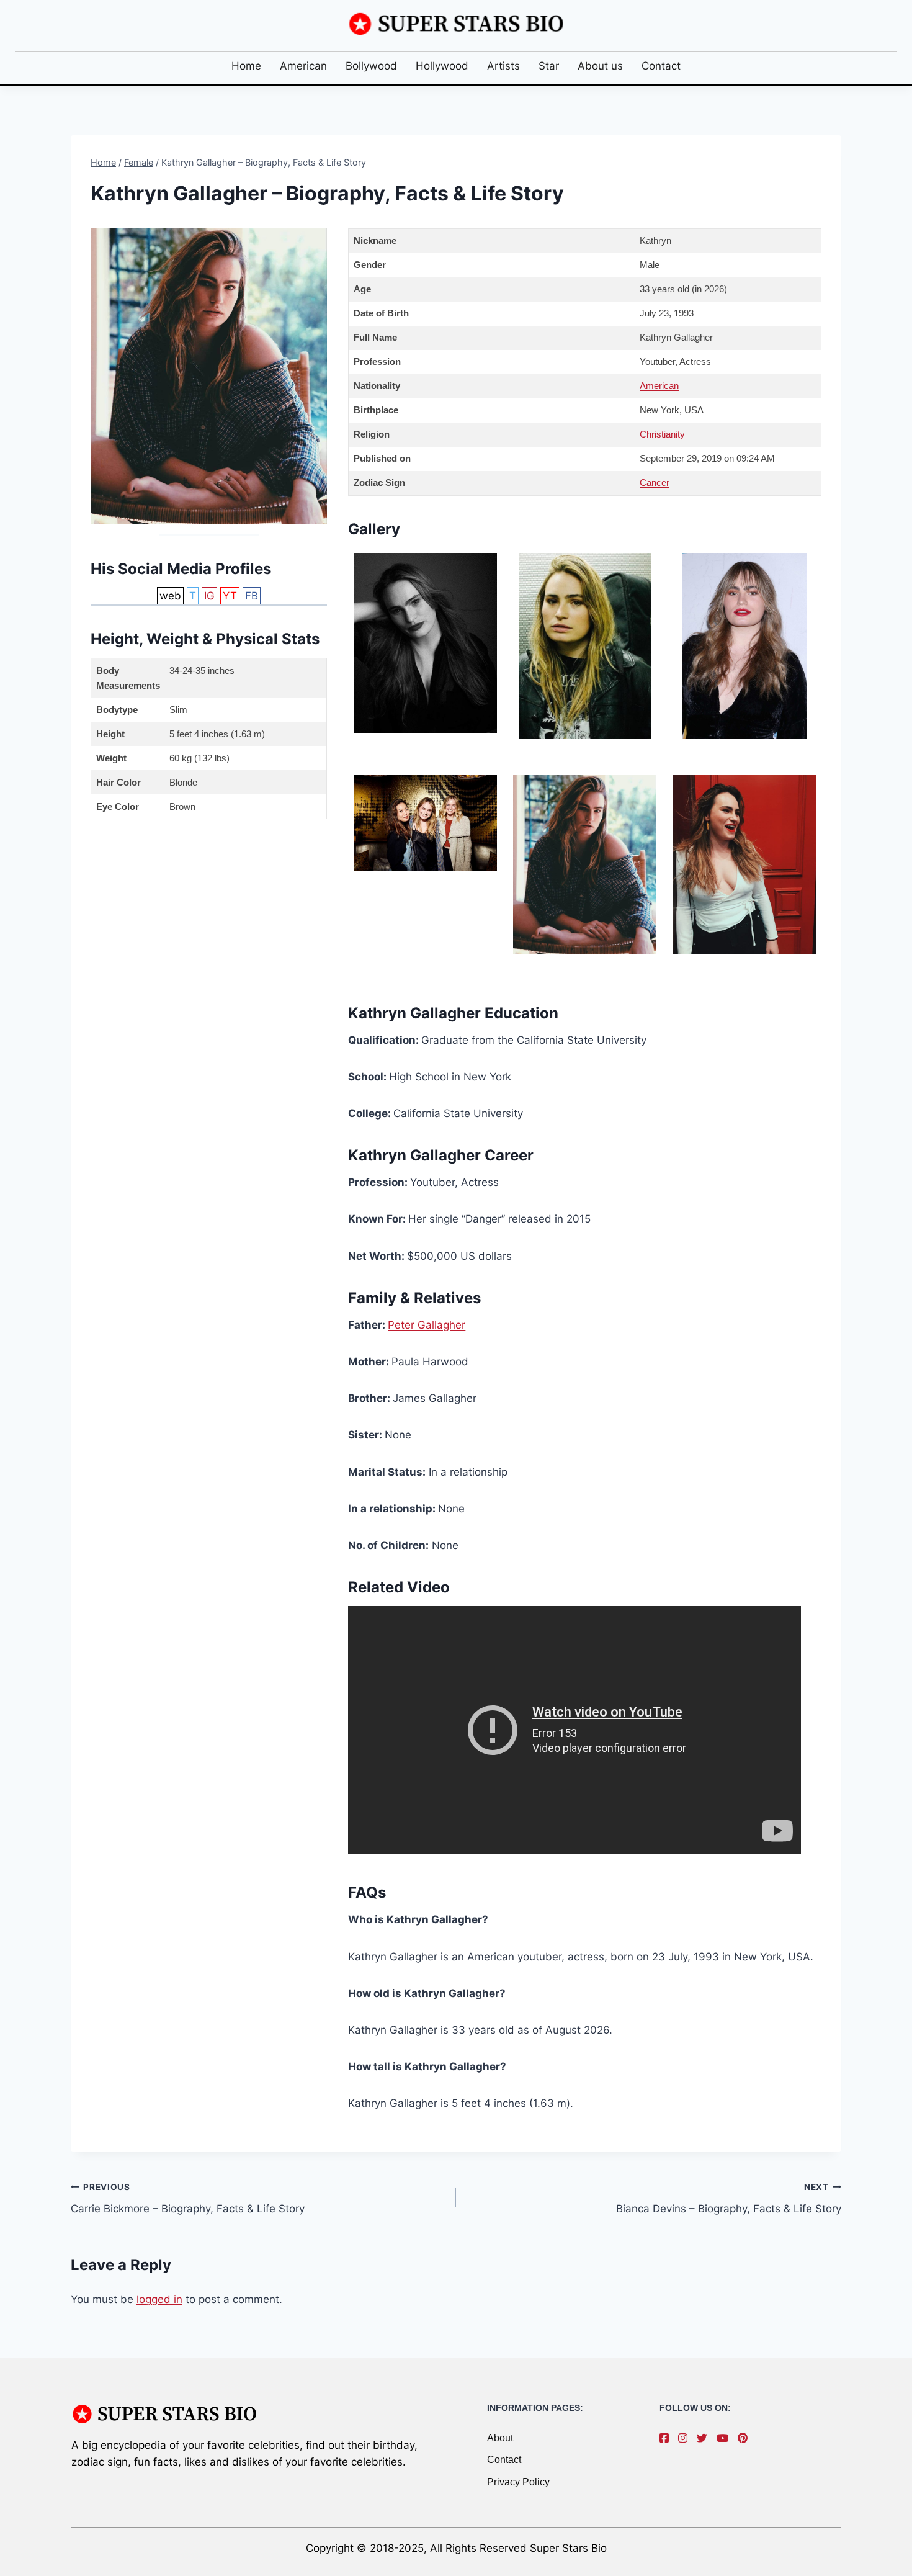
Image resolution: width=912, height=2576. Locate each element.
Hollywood (442, 66)
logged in (159, 2299)
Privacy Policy (518, 2482)
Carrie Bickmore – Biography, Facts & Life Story (188, 2198)
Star (549, 66)
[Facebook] (667, 2438)
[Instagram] (686, 2438)
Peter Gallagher (427, 1325)
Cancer (655, 482)
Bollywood (371, 66)
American (303, 66)
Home (246, 66)
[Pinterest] (746, 2438)
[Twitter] (705, 2438)
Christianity (662, 434)
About (500, 2438)
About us (600, 66)
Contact (661, 66)
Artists (503, 66)
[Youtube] (726, 2438)
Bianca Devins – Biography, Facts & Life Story (729, 2198)
